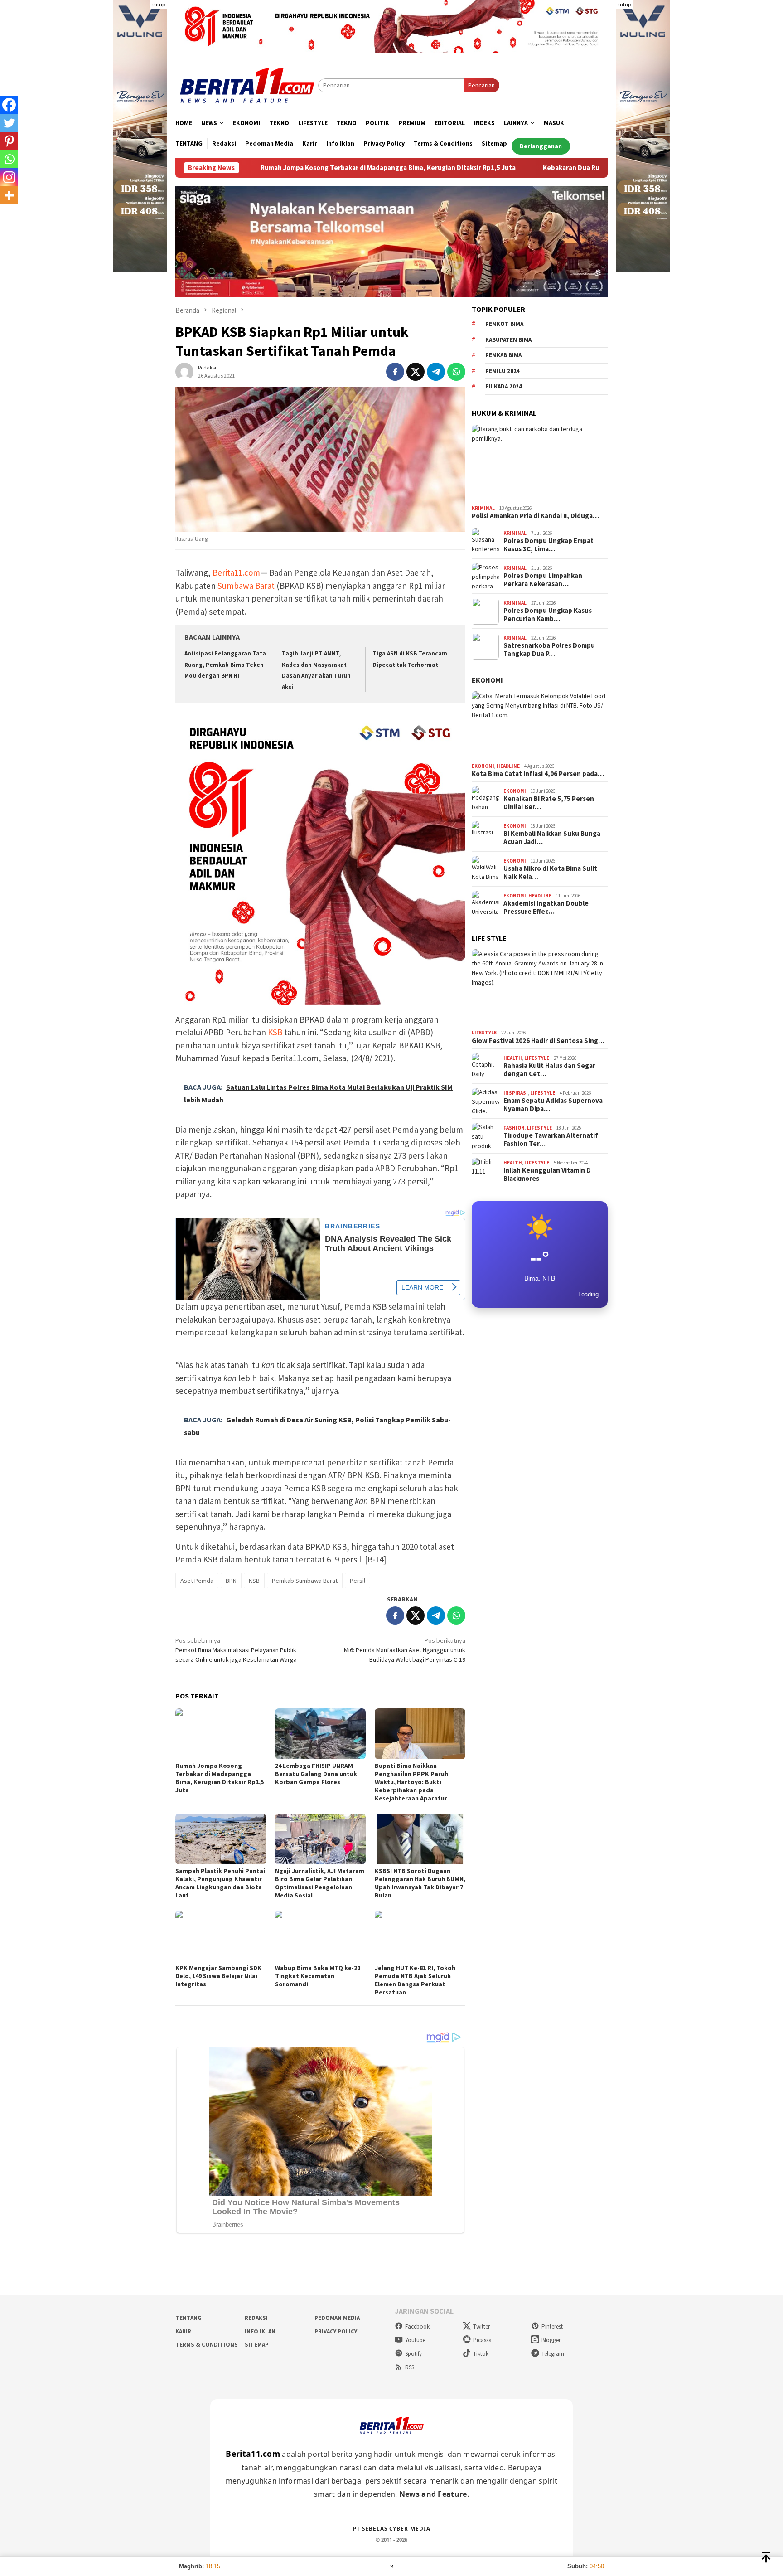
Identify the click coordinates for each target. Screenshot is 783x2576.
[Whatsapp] (9, 159)
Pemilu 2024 (503, 371)
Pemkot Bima (504, 324)
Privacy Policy (336, 2331)
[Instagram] (9, 177)
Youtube (415, 2340)
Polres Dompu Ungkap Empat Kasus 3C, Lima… (549, 545)
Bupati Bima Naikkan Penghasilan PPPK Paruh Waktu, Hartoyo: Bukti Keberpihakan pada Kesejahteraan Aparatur (411, 1782)
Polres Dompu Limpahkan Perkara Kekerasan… (543, 580)
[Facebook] (9, 105)
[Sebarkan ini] (395, 372)
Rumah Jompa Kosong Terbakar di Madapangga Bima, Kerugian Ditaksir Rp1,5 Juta (263, 168)
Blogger (551, 2340)
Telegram (553, 2354)
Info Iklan (260, 2331)
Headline (508, 766)
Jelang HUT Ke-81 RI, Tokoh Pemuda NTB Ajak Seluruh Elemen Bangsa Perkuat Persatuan (415, 1980)
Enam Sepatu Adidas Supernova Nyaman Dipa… (553, 1105)
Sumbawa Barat (246, 586)
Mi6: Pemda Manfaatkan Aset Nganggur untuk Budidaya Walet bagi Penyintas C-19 (405, 1650)
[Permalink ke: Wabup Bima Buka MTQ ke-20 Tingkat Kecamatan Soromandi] (320, 1936)
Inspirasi (516, 1093)
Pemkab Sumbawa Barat (305, 1581)
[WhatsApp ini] (456, 372)
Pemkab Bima (503, 356)
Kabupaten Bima (508, 340)
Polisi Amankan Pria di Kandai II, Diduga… (535, 516)
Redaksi (256, 2318)
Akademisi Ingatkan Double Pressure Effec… (546, 908)
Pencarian (481, 85)
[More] (9, 195)
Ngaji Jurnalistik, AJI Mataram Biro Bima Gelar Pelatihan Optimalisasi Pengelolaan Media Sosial (320, 1883)
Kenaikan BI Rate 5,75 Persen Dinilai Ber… (549, 803)
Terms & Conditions (207, 2345)
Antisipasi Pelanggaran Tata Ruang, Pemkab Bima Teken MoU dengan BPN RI (225, 665)
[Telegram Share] (436, 372)
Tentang (188, 2318)
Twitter (481, 2326)
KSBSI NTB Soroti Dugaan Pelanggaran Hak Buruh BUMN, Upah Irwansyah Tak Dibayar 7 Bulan (420, 1883)
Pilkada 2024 (504, 387)
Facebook (417, 2326)
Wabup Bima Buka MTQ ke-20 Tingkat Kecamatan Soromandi (318, 1976)
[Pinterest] (9, 141)
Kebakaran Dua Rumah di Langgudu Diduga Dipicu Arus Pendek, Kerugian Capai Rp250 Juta (558, 168)
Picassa (482, 2340)
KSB (275, 1032)
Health (513, 1058)
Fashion (514, 1128)
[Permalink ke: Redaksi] (184, 371)
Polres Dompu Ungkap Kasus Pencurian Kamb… (548, 615)
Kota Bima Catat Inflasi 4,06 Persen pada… (538, 774)
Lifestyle (484, 1033)
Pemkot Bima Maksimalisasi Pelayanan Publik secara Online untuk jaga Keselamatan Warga (236, 1650)
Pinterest (552, 2326)
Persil (358, 1581)
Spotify (413, 2354)
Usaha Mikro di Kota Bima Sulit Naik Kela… (550, 873)
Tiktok (481, 2354)
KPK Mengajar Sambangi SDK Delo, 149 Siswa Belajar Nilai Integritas (218, 1976)
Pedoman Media (337, 2318)
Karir (183, 2331)
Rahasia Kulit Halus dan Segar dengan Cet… (549, 1070)
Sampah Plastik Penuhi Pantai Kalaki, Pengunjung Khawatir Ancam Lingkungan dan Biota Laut (220, 1883)
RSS (410, 2367)
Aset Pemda (197, 1581)
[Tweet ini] (416, 372)
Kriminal (483, 508)
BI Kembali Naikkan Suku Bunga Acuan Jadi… (552, 838)
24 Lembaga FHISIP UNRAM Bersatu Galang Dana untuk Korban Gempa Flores (316, 1774)
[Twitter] (9, 123)
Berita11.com (236, 572)
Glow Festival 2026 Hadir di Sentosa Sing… (538, 1041)
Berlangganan (541, 146)
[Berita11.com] (247, 85)
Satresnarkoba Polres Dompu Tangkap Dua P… (549, 650)
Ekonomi (487, 680)
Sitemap (257, 2345)
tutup (159, 4)
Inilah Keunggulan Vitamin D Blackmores (547, 1175)
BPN (231, 1581)
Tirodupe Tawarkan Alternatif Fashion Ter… (551, 1140)
